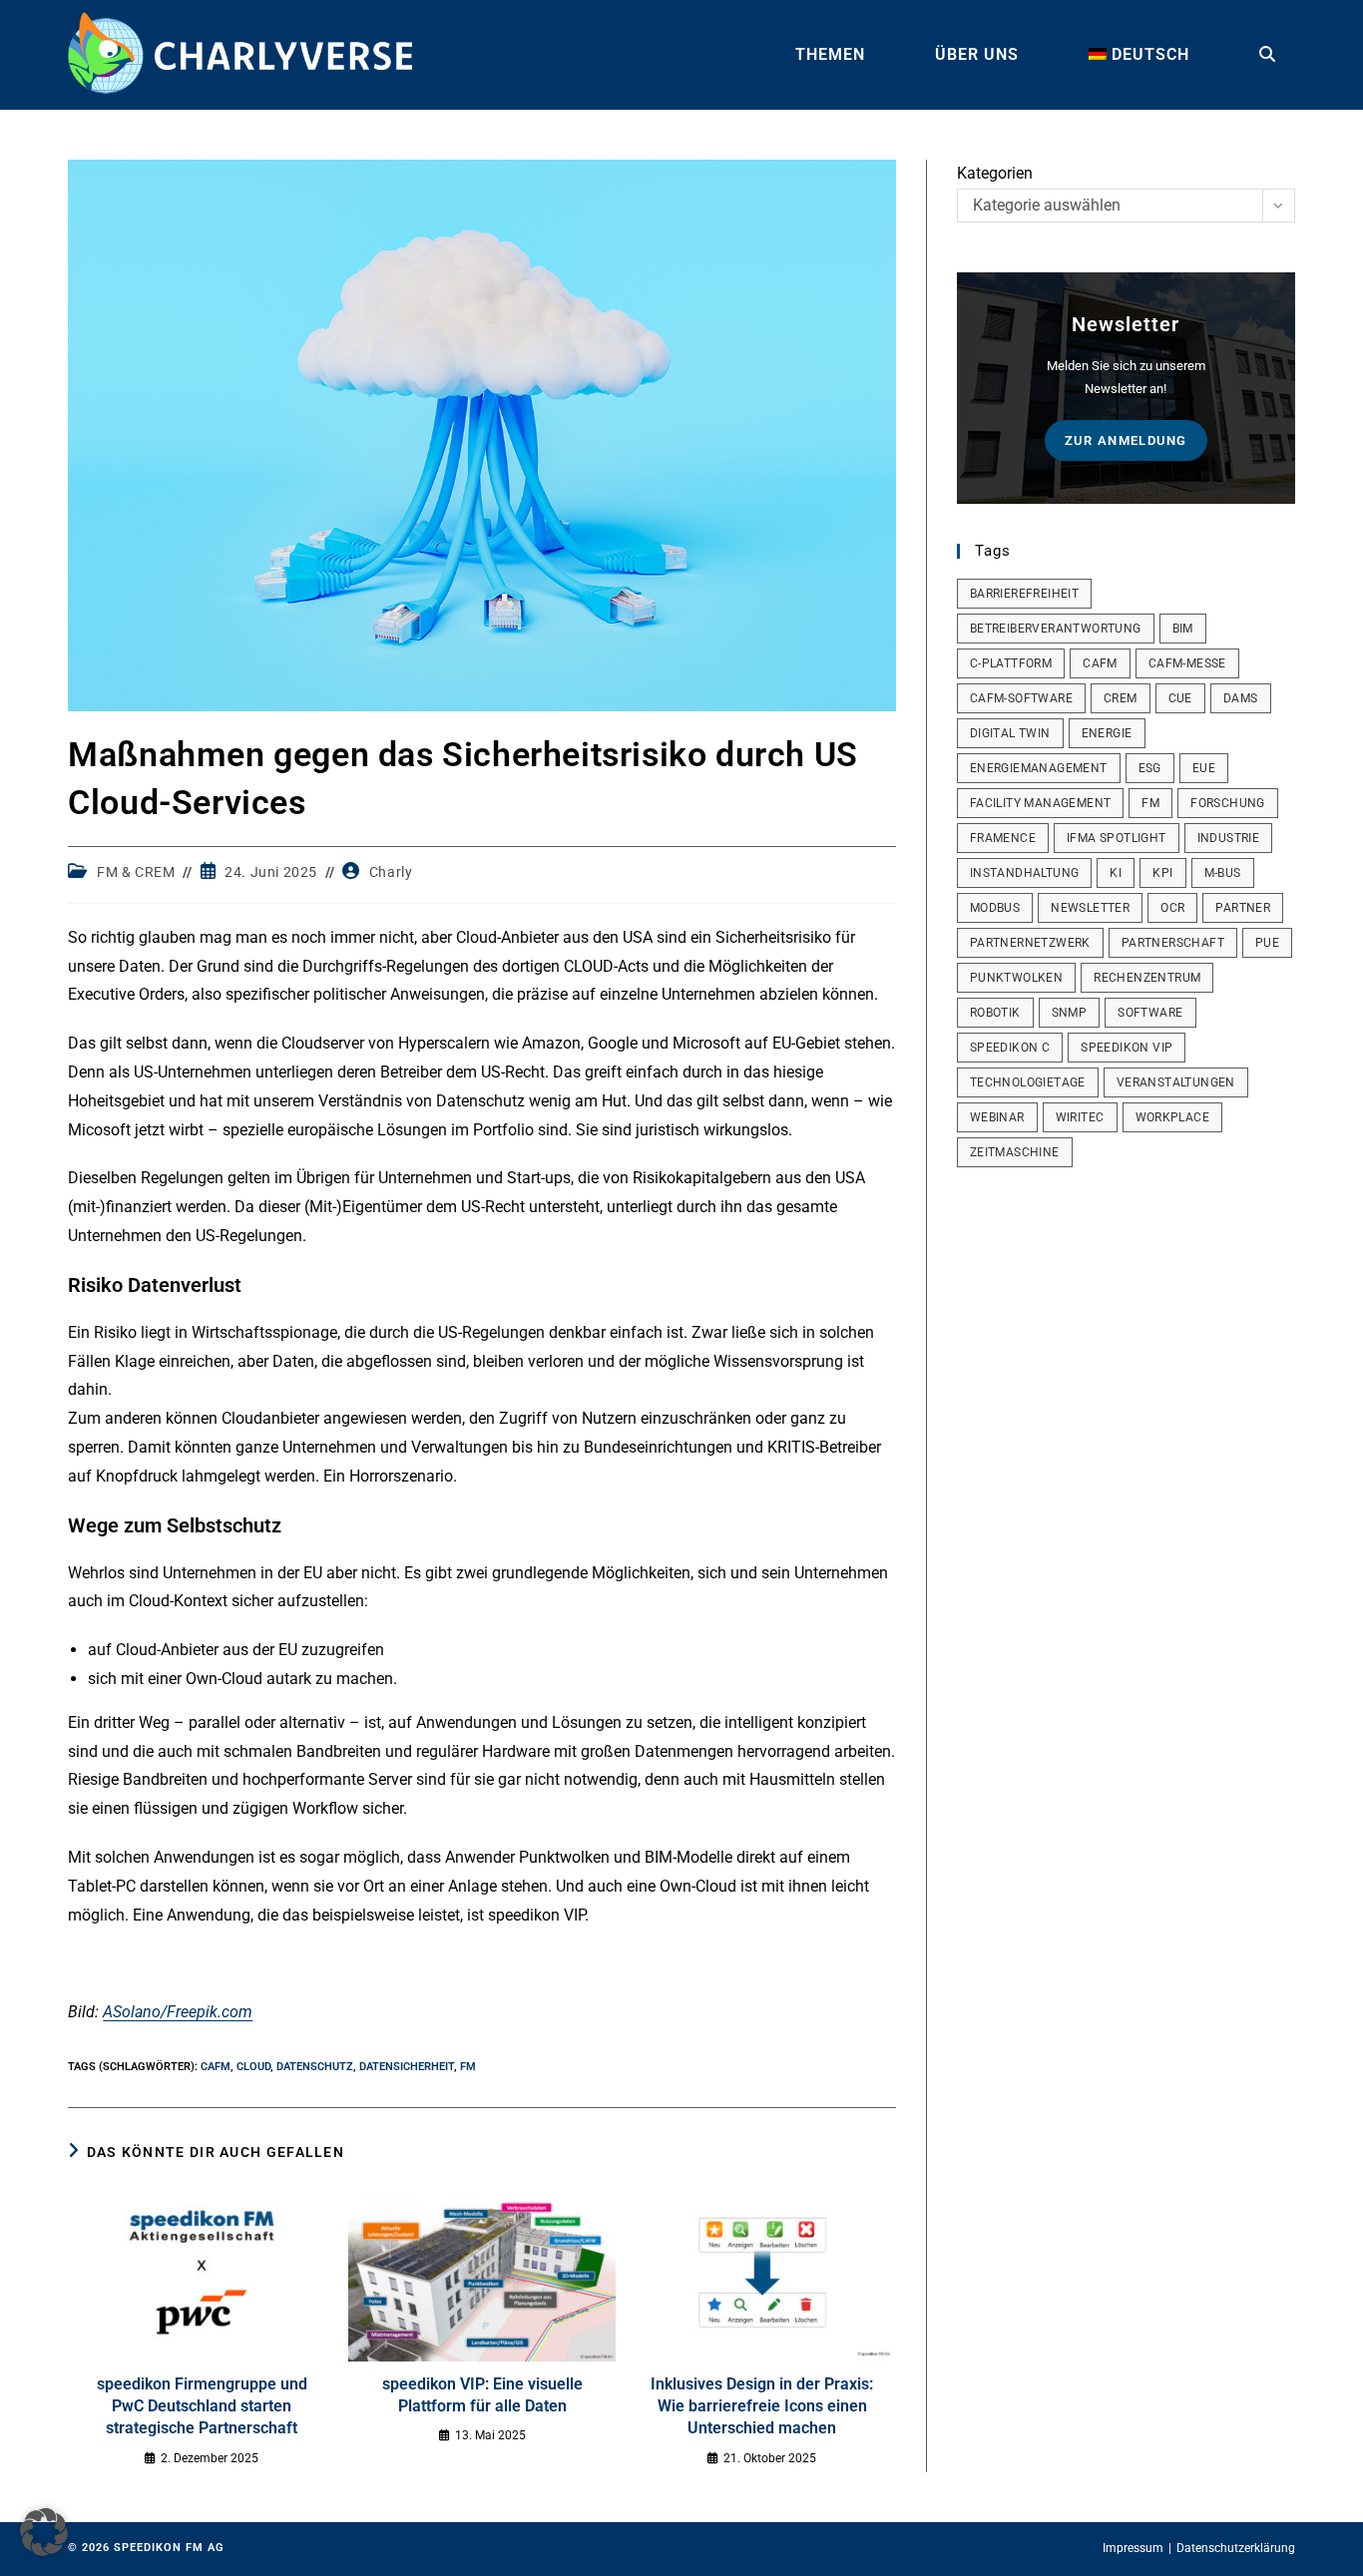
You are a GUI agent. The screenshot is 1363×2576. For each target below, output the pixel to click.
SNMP (1070, 1013)
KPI (1162, 873)
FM (468, 2067)
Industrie (1229, 838)
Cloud (253, 2067)
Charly (391, 872)
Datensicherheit (407, 2067)
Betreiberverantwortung (1056, 629)
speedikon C (1010, 1048)
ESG (1150, 768)
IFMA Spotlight (1117, 838)
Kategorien (995, 173)
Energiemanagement (1039, 768)
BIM (1183, 629)
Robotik (995, 1013)
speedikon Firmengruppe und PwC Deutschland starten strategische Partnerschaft (202, 2406)
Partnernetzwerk (1030, 943)
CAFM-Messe (1187, 663)
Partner (1243, 908)
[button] (44, 2532)
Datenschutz (315, 2067)
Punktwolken (1016, 978)
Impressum (1133, 2548)
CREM (1121, 698)
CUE (1180, 698)
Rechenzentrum (1147, 978)
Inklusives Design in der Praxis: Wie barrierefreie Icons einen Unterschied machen (762, 2406)
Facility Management (1041, 803)
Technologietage (1028, 1082)
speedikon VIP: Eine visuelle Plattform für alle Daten (482, 2395)
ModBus (995, 908)
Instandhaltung (1025, 873)
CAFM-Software (1021, 698)
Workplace (1173, 1117)
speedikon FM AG (169, 2548)
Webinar (997, 1117)
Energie (1107, 733)
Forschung (1228, 803)
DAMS (1241, 698)
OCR (1172, 908)
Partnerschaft (1173, 943)
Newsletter (1090, 908)
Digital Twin (1010, 733)
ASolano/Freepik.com (178, 2012)
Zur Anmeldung (1126, 440)
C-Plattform (1011, 663)
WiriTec (1080, 1117)
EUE (1204, 768)
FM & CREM (136, 872)
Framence (1003, 838)
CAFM (216, 2067)
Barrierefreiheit (1024, 594)
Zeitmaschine (1015, 1152)
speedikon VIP (1127, 1048)
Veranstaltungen (1176, 1082)
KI (1116, 873)
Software (1150, 1013)
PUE (1267, 943)
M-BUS (1223, 873)
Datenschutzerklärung (1236, 2548)
